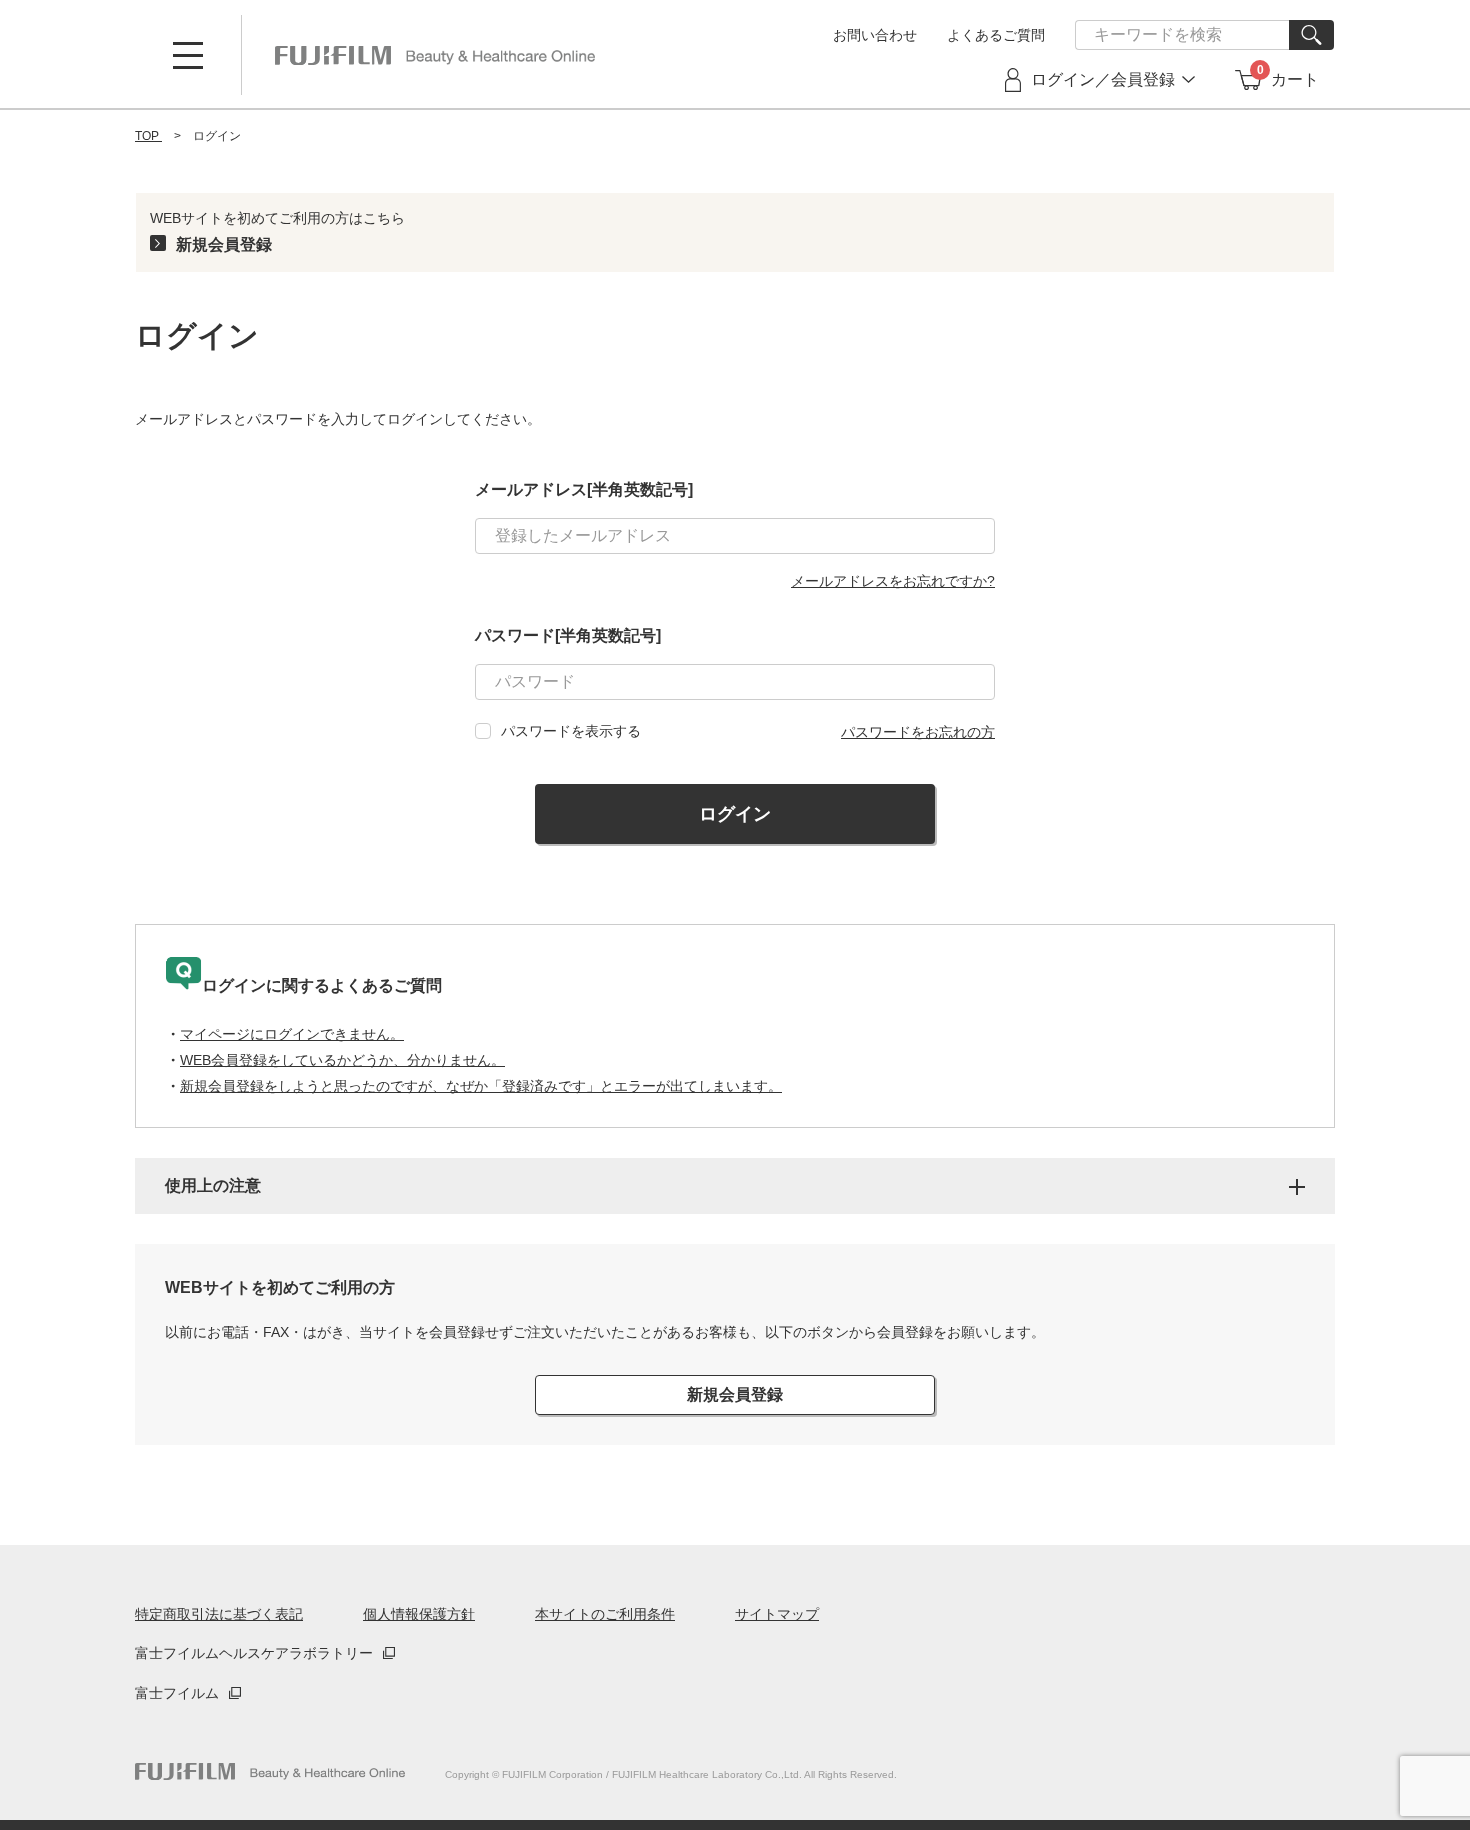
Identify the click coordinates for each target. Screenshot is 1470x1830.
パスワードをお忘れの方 (918, 732)
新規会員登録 (224, 244)
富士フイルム (177, 1693)
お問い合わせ (875, 35)
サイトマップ (777, 1614)
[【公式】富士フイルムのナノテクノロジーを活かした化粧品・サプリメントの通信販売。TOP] (270, 1771)
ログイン (735, 814)
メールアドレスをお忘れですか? (893, 581)
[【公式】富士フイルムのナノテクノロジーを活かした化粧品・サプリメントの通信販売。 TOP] (435, 55)
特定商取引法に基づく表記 (219, 1614)
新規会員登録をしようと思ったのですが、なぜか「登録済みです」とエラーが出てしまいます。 (481, 1086)
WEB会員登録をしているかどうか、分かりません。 (342, 1060)
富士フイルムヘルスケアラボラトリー (254, 1653)
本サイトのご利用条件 (605, 1614)
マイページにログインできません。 (292, 1034)
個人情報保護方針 (419, 1614)
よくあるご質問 (996, 35)
